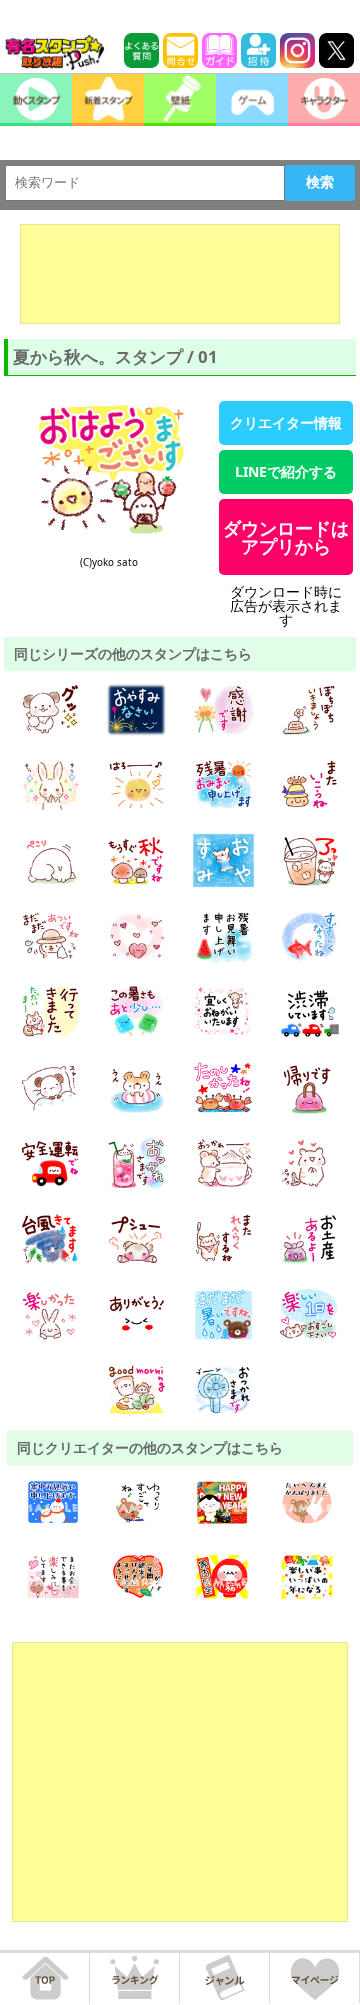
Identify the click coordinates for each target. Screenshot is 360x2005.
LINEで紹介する (286, 471)
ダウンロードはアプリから (286, 537)
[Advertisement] (180, 274)
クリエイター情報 (286, 422)
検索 (320, 182)
